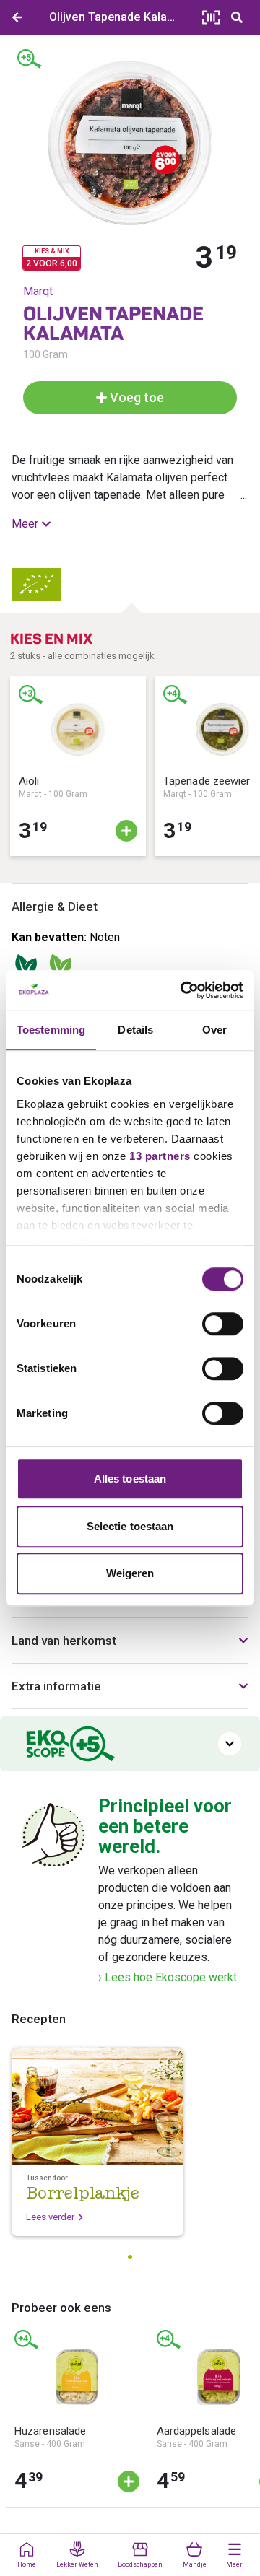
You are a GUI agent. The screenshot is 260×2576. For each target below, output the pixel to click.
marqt (38, 291)
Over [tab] (214, 1030)
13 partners (160, 1156)
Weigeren (130, 1573)
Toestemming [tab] (51, 1030)
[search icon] (237, 17)
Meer (25, 524)
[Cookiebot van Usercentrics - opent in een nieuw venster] (183, 990)
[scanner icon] (211, 17)
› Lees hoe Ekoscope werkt (168, 1977)
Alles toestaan (130, 1479)
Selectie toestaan (130, 1526)
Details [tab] (135, 1030)
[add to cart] (126, 831)
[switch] (223, 1324)
